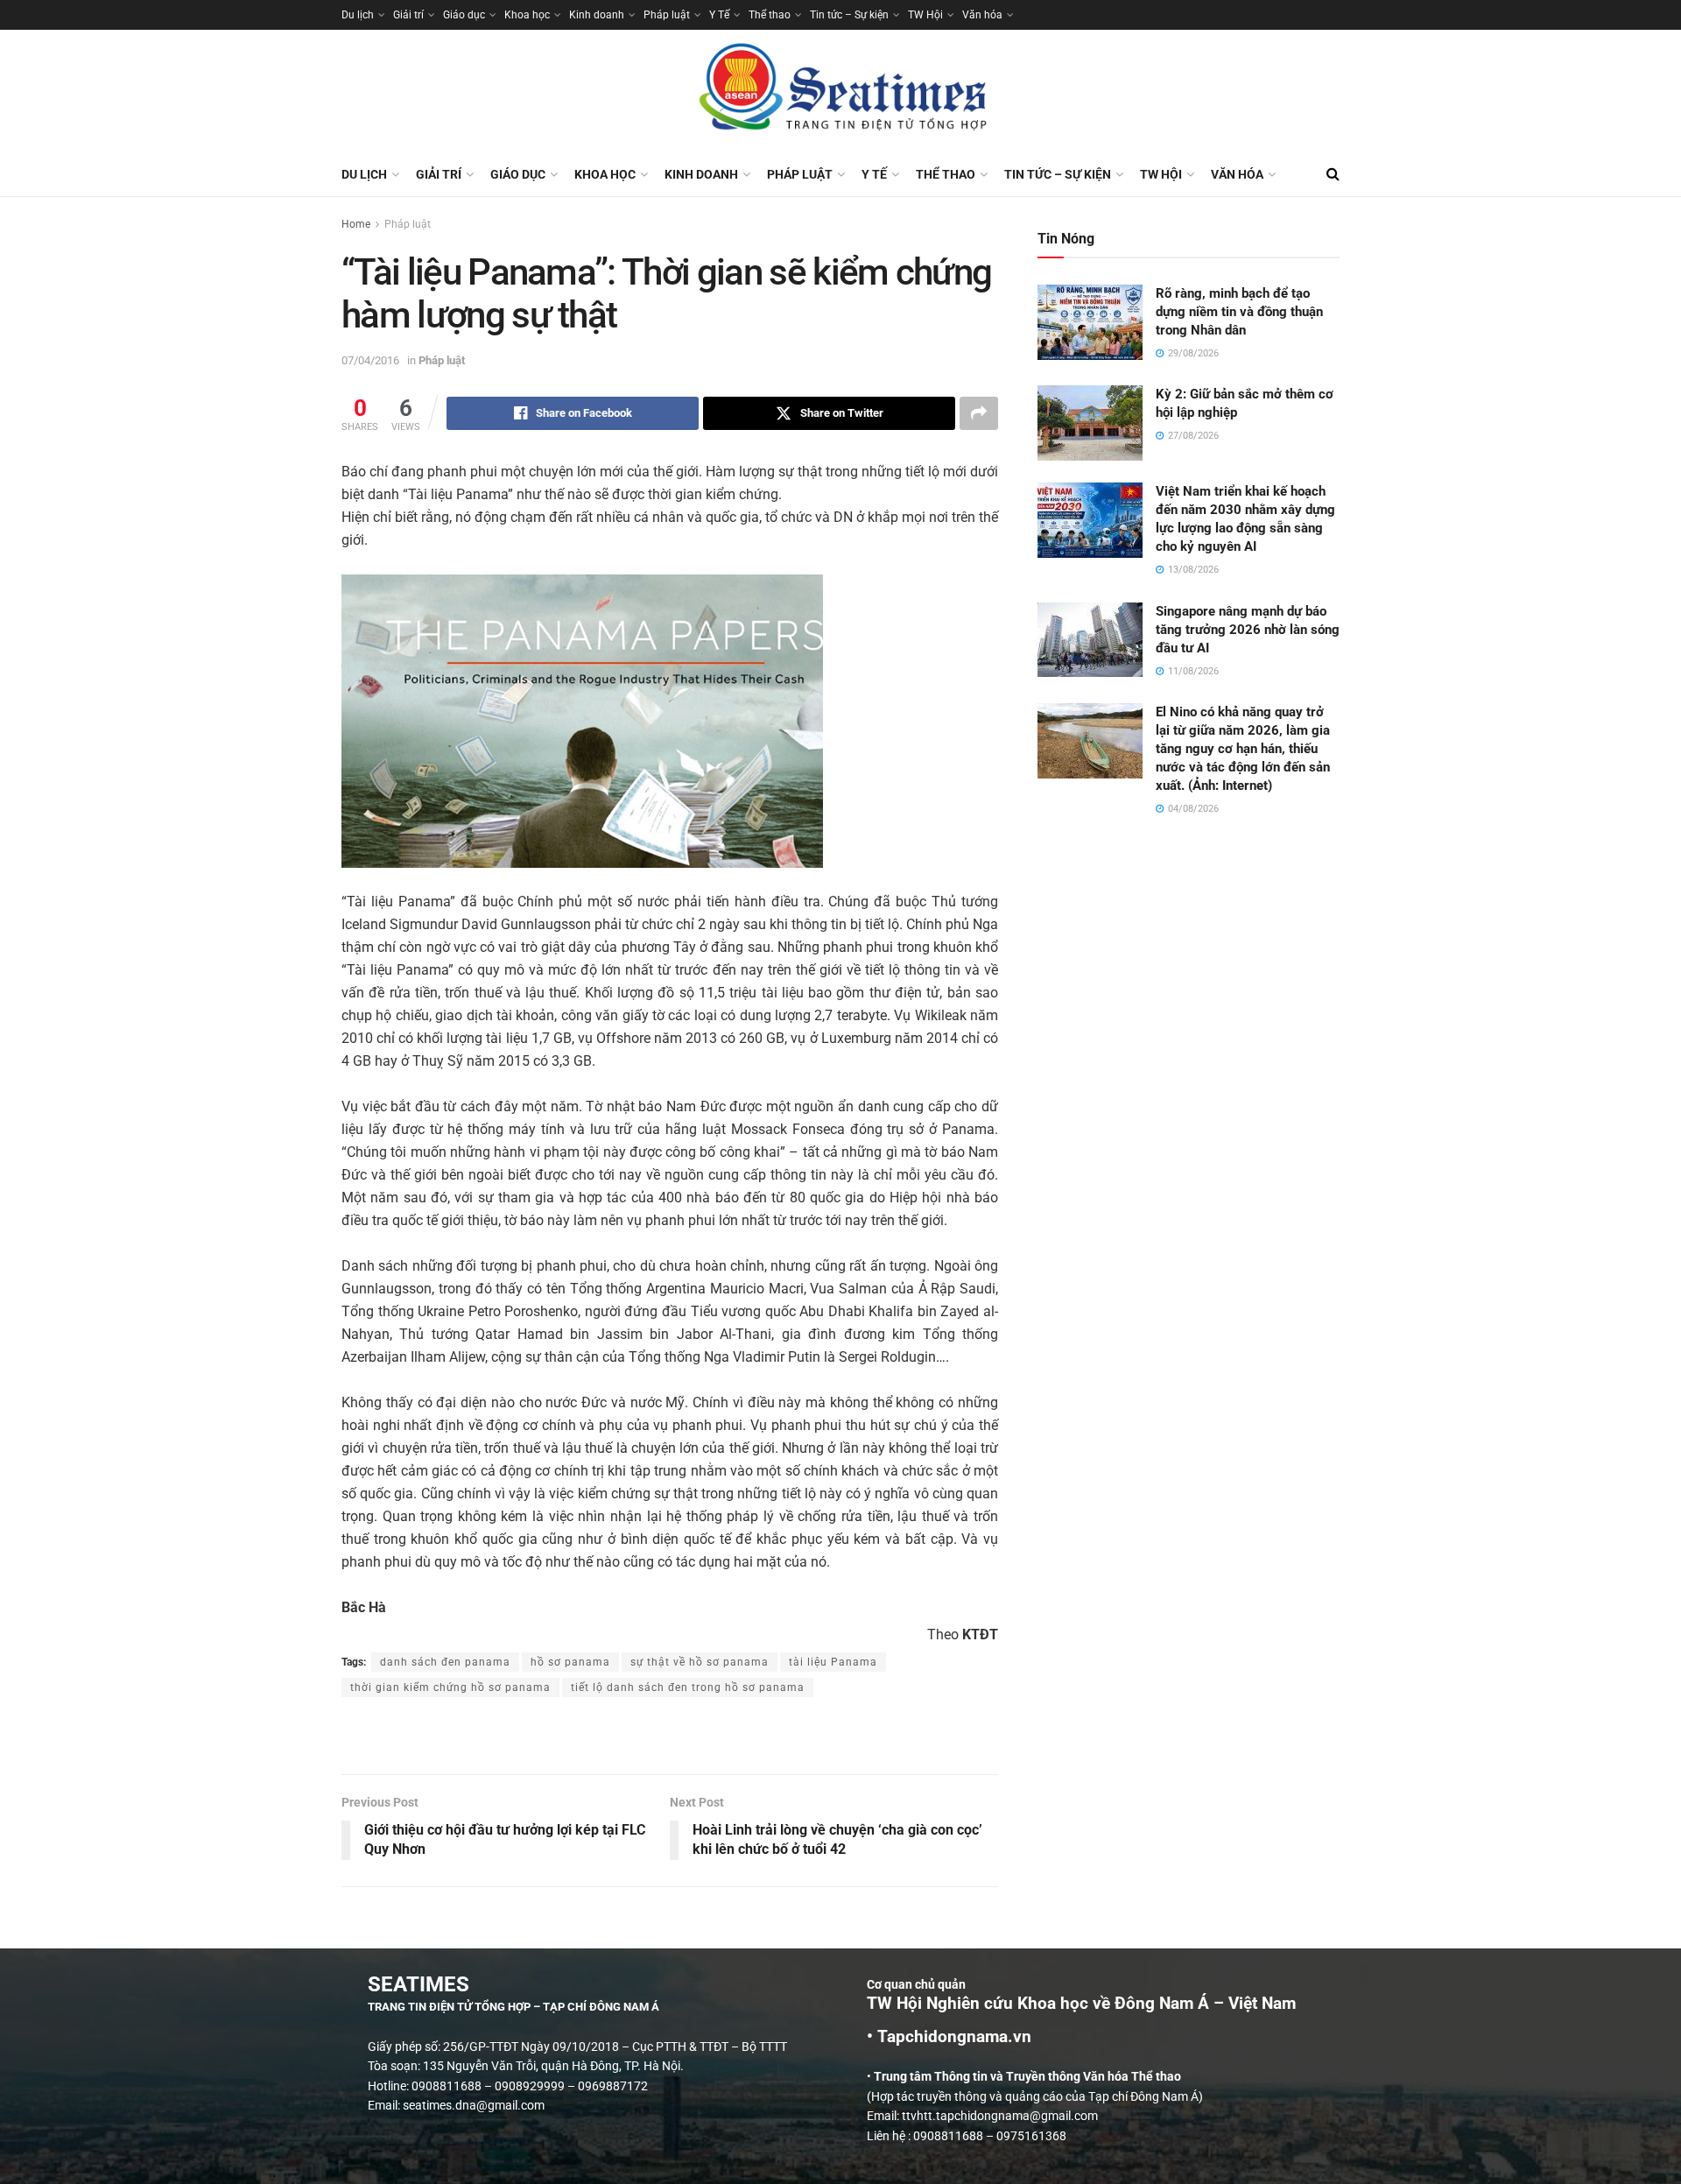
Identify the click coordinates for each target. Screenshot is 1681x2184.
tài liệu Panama (833, 1662)
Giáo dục (464, 15)
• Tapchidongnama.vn (949, 2037)
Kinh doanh (597, 15)
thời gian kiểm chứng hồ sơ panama (450, 1687)
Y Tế (719, 15)
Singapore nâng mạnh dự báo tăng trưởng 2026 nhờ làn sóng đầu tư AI (1248, 630)
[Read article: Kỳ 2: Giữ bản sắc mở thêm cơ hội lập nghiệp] (1090, 423)
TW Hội (925, 15)
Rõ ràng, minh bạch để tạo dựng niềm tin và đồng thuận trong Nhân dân (1239, 312)
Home (356, 224)
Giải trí (408, 15)
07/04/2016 (370, 360)
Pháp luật (667, 15)
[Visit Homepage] (840, 91)
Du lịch (358, 15)
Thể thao (770, 15)
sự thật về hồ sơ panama (700, 1662)
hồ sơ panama (570, 1662)
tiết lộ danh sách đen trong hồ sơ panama (688, 1687)
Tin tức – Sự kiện (849, 15)
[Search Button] (1333, 174)
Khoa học (527, 15)
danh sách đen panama (445, 1662)
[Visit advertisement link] (670, 1737)
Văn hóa (982, 15)
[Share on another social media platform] (979, 413)
